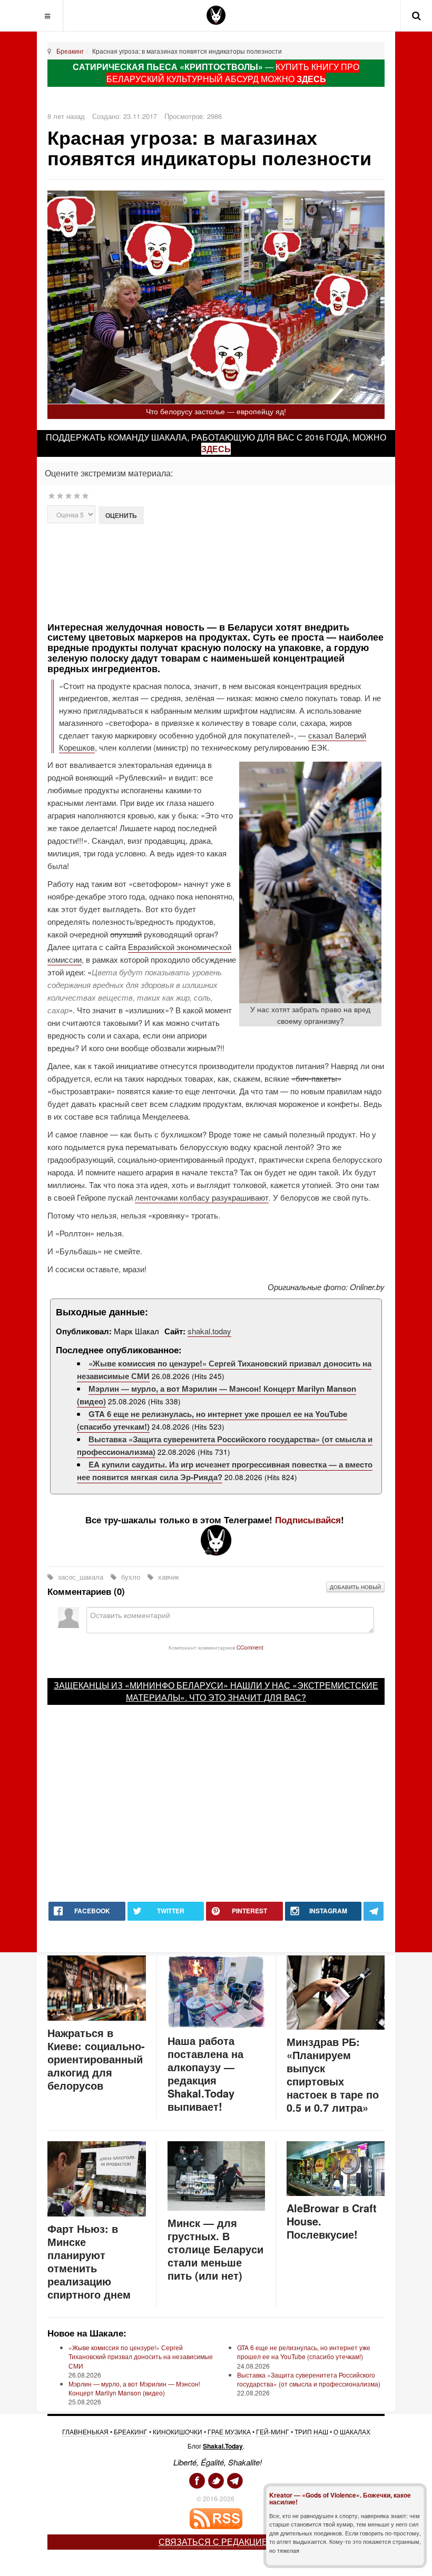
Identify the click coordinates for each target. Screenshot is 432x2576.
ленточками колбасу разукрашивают (202, 1197)
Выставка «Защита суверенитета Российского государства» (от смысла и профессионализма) (309, 2379)
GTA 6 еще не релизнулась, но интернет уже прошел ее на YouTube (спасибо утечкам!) (304, 2352)
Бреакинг (70, 51)
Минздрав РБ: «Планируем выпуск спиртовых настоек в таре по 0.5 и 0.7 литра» (333, 2074)
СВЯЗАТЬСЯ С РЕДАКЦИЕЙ (216, 2542)
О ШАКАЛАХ (352, 2432)
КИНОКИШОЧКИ (178, 2432)
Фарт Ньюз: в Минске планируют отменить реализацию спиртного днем (89, 2261)
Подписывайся (308, 1520)
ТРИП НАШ (311, 2432)
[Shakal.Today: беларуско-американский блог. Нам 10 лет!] (216, 15)
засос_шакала (81, 1577)
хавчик (168, 1577)
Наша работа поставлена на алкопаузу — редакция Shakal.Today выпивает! (205, 2073)
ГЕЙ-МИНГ (273, 2432)
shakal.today (209, 1331)
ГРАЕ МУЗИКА (229, 2432)
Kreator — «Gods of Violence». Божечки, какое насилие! (340, 2498)
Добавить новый (355, 1587)
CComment (250, 1647)
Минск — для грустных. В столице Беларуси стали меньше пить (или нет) (215, 2249)
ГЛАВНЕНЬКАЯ (85, 2432)
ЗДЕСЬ (311, 79)
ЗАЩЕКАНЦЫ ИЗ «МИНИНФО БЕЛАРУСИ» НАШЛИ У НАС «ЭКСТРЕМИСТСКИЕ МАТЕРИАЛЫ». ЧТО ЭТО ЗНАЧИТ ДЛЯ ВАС (216, 1691)
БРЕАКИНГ (131, 2432)
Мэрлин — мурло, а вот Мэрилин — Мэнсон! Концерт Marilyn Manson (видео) (134, 2388)
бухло (131, 1577)
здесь (216, 449)
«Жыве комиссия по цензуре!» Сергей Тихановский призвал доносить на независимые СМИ (141, 2356)
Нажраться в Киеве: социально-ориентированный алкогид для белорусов (96, 2059)
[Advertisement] (233, 572)
